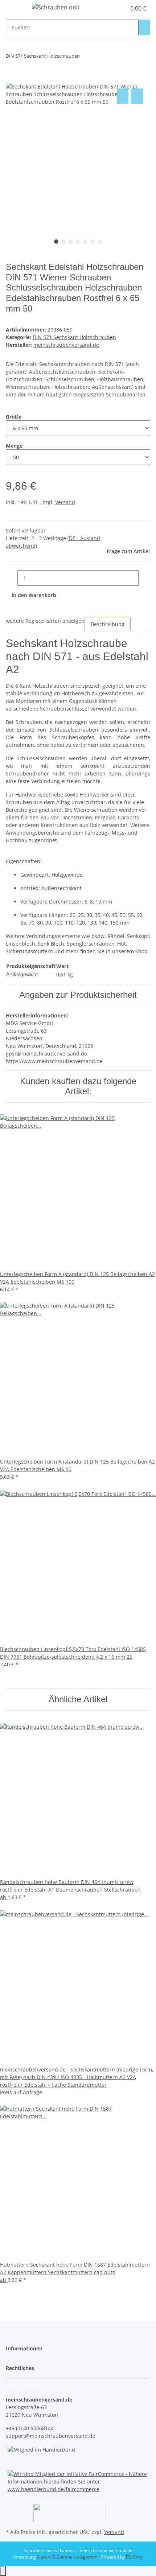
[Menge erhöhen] (144, 578)
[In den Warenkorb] (12, 79)
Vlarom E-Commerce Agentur (67, 2557)
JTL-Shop (135, 2557)
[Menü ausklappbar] (15, 8)
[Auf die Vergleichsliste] (123, 96)
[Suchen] (144, 27)
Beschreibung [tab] (108, 624)
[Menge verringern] (12, 578)
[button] (112, 8)
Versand (65, 502)
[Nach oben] (3, 2571)
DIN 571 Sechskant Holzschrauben (74, 337)
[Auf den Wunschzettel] (137, 96)
